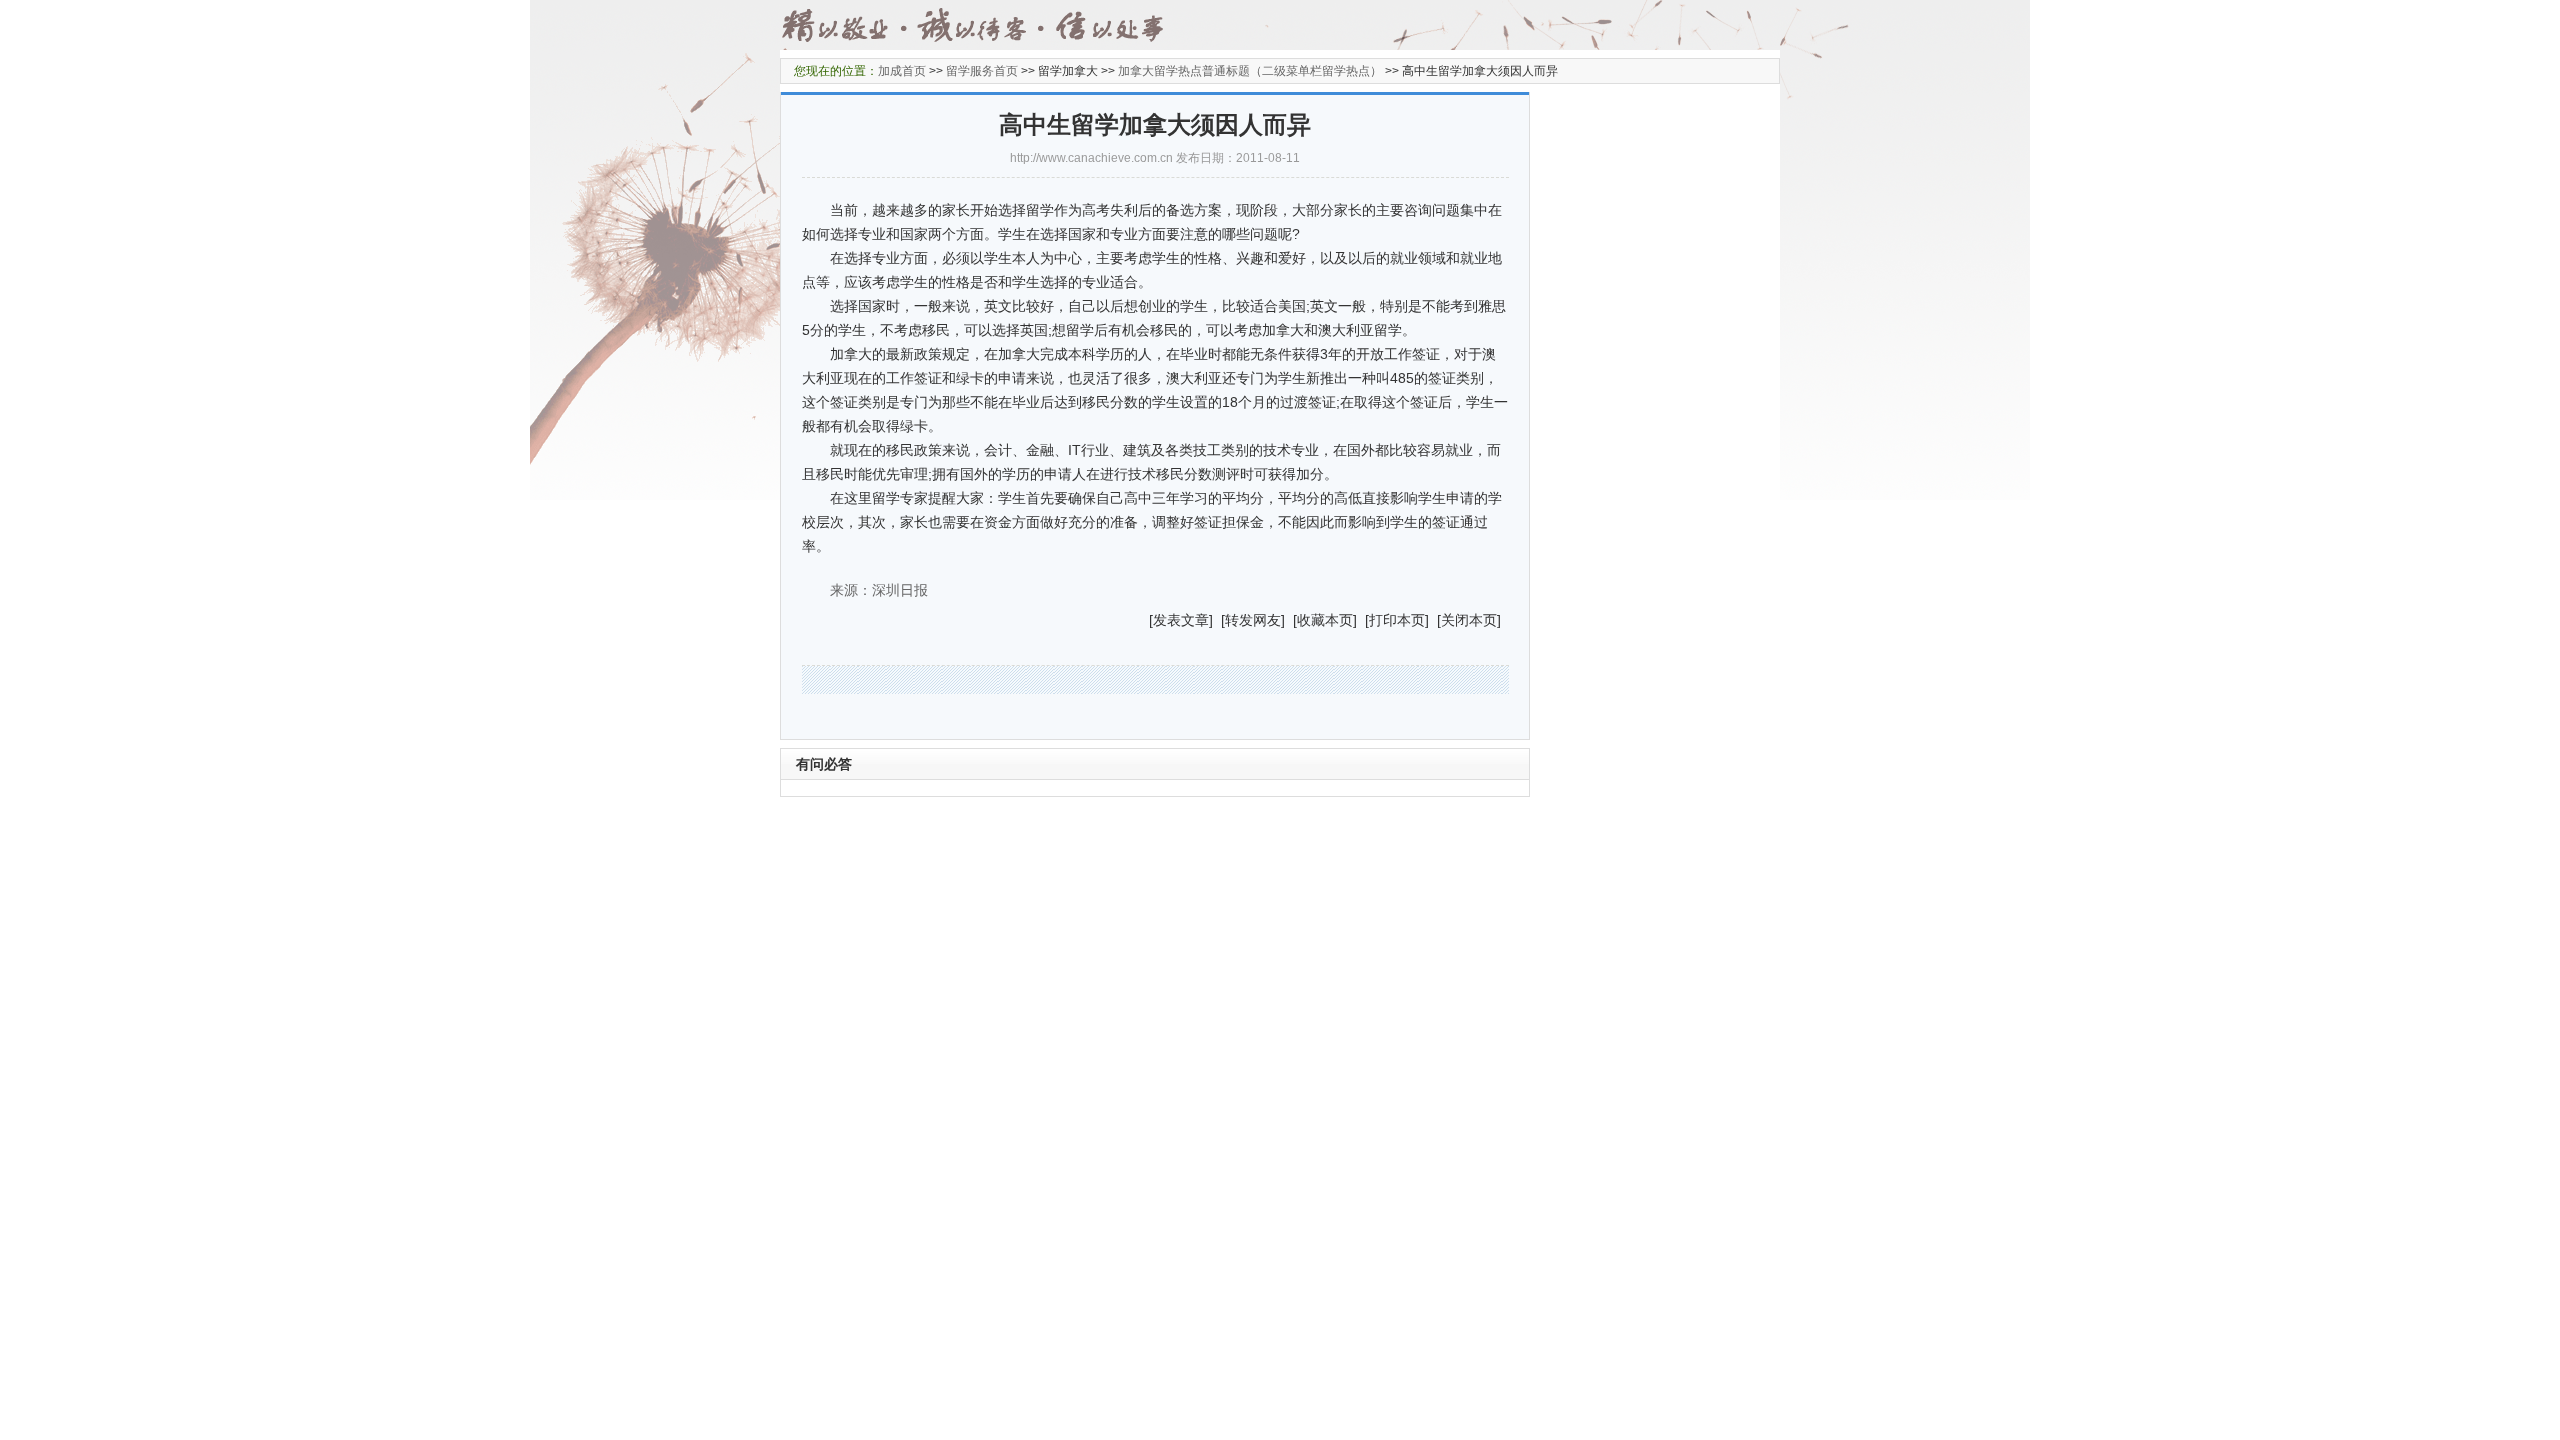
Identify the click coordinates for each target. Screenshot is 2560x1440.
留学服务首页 (982, 71)
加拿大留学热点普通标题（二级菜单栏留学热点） (1250, 71)
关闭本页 (1469, 620)
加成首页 (902, 71)
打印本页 (1397, 620)
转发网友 (1253, 620)
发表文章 (1181, 620)
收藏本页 (1325, 620)
